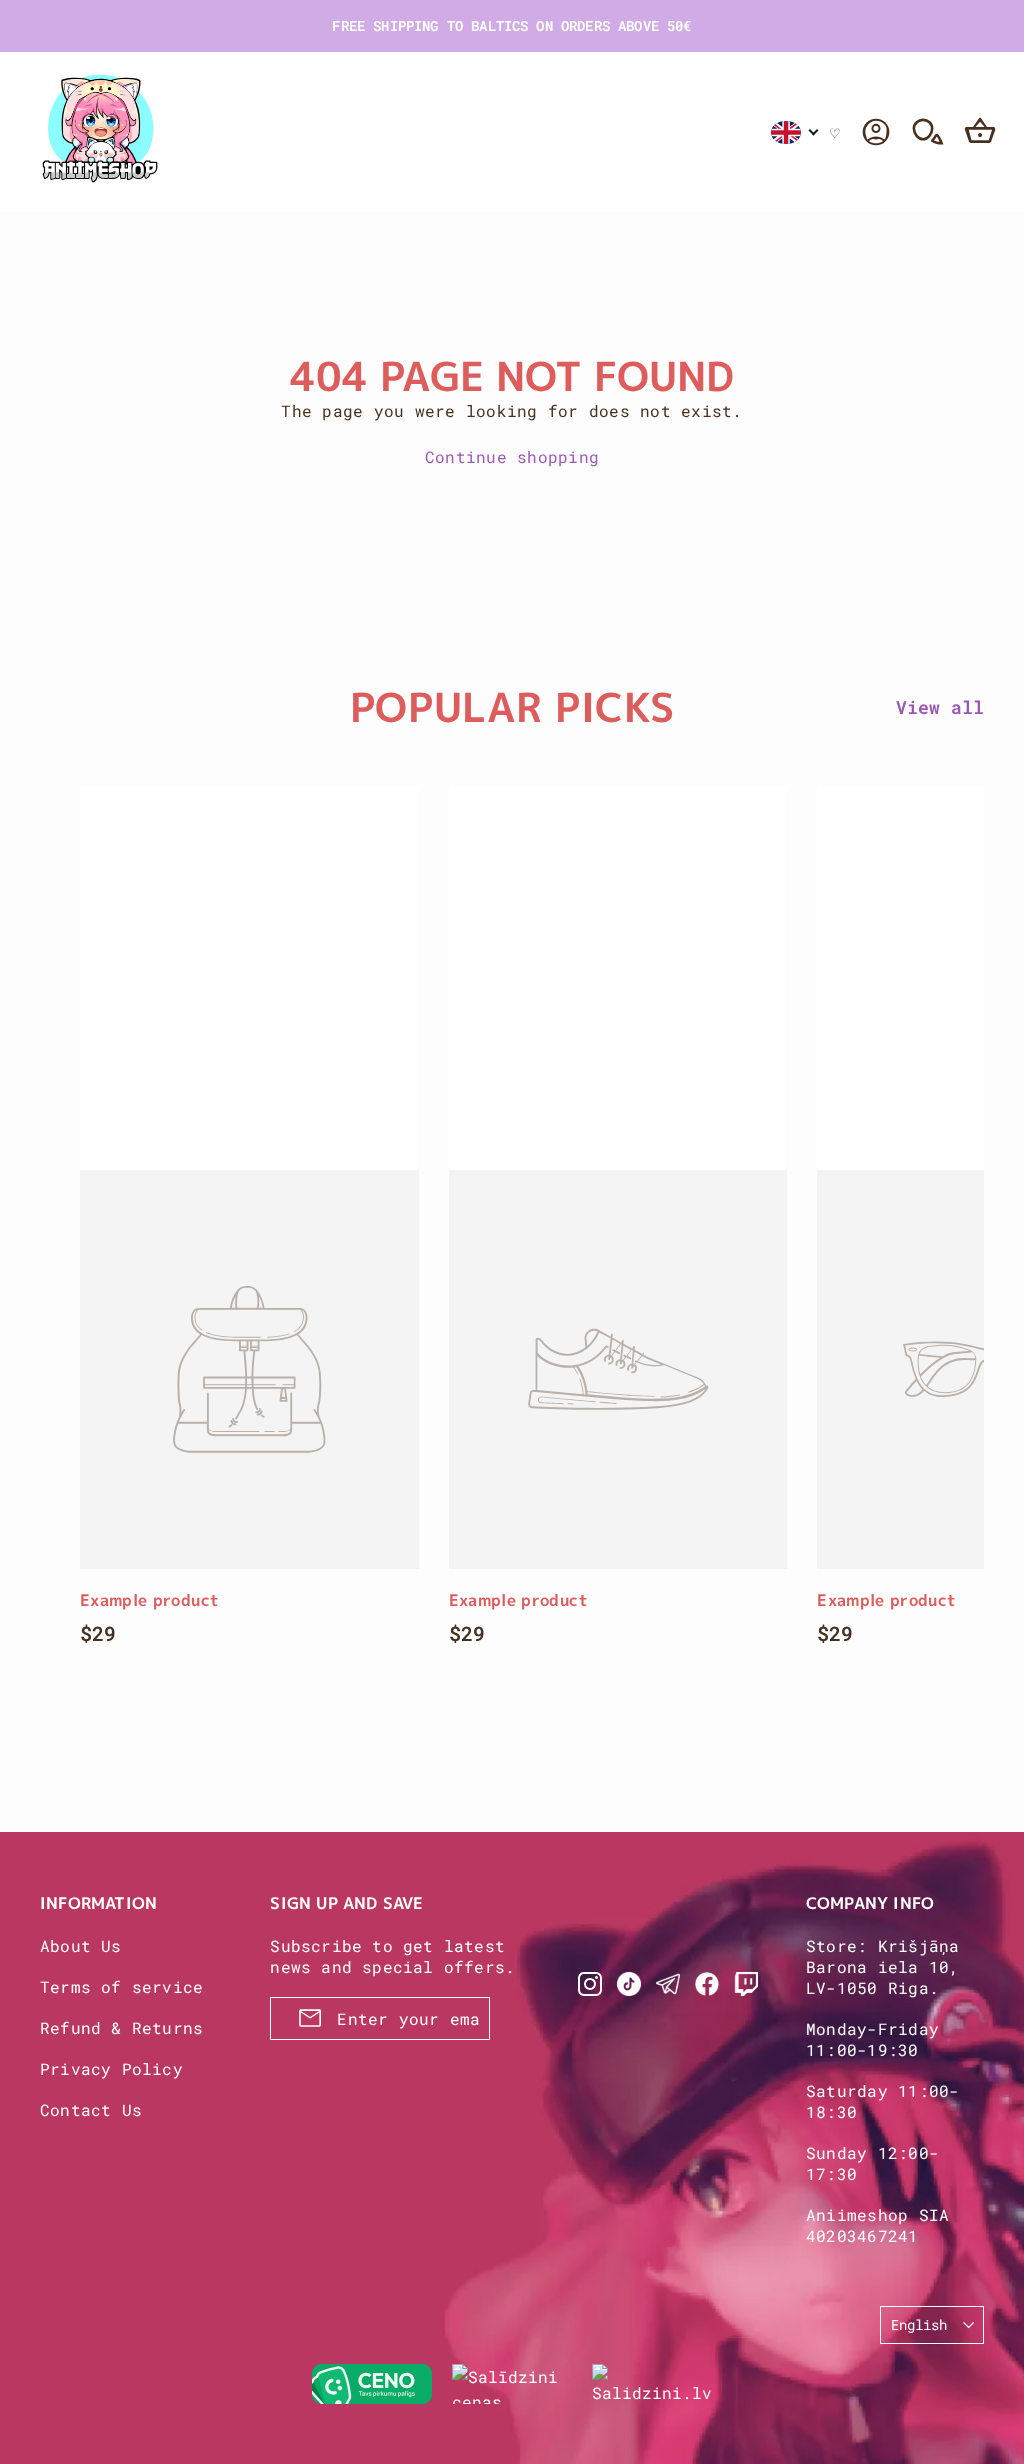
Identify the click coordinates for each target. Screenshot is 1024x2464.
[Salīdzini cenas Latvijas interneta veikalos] (512, 2384)
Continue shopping (512, 456)
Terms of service (121, 1986)
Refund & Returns (121, 2027)
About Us (81, 1945)
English (919, 2324)
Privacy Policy (111, 2068)
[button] (795, 132)
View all (940, 707)
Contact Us (91, 2109)
